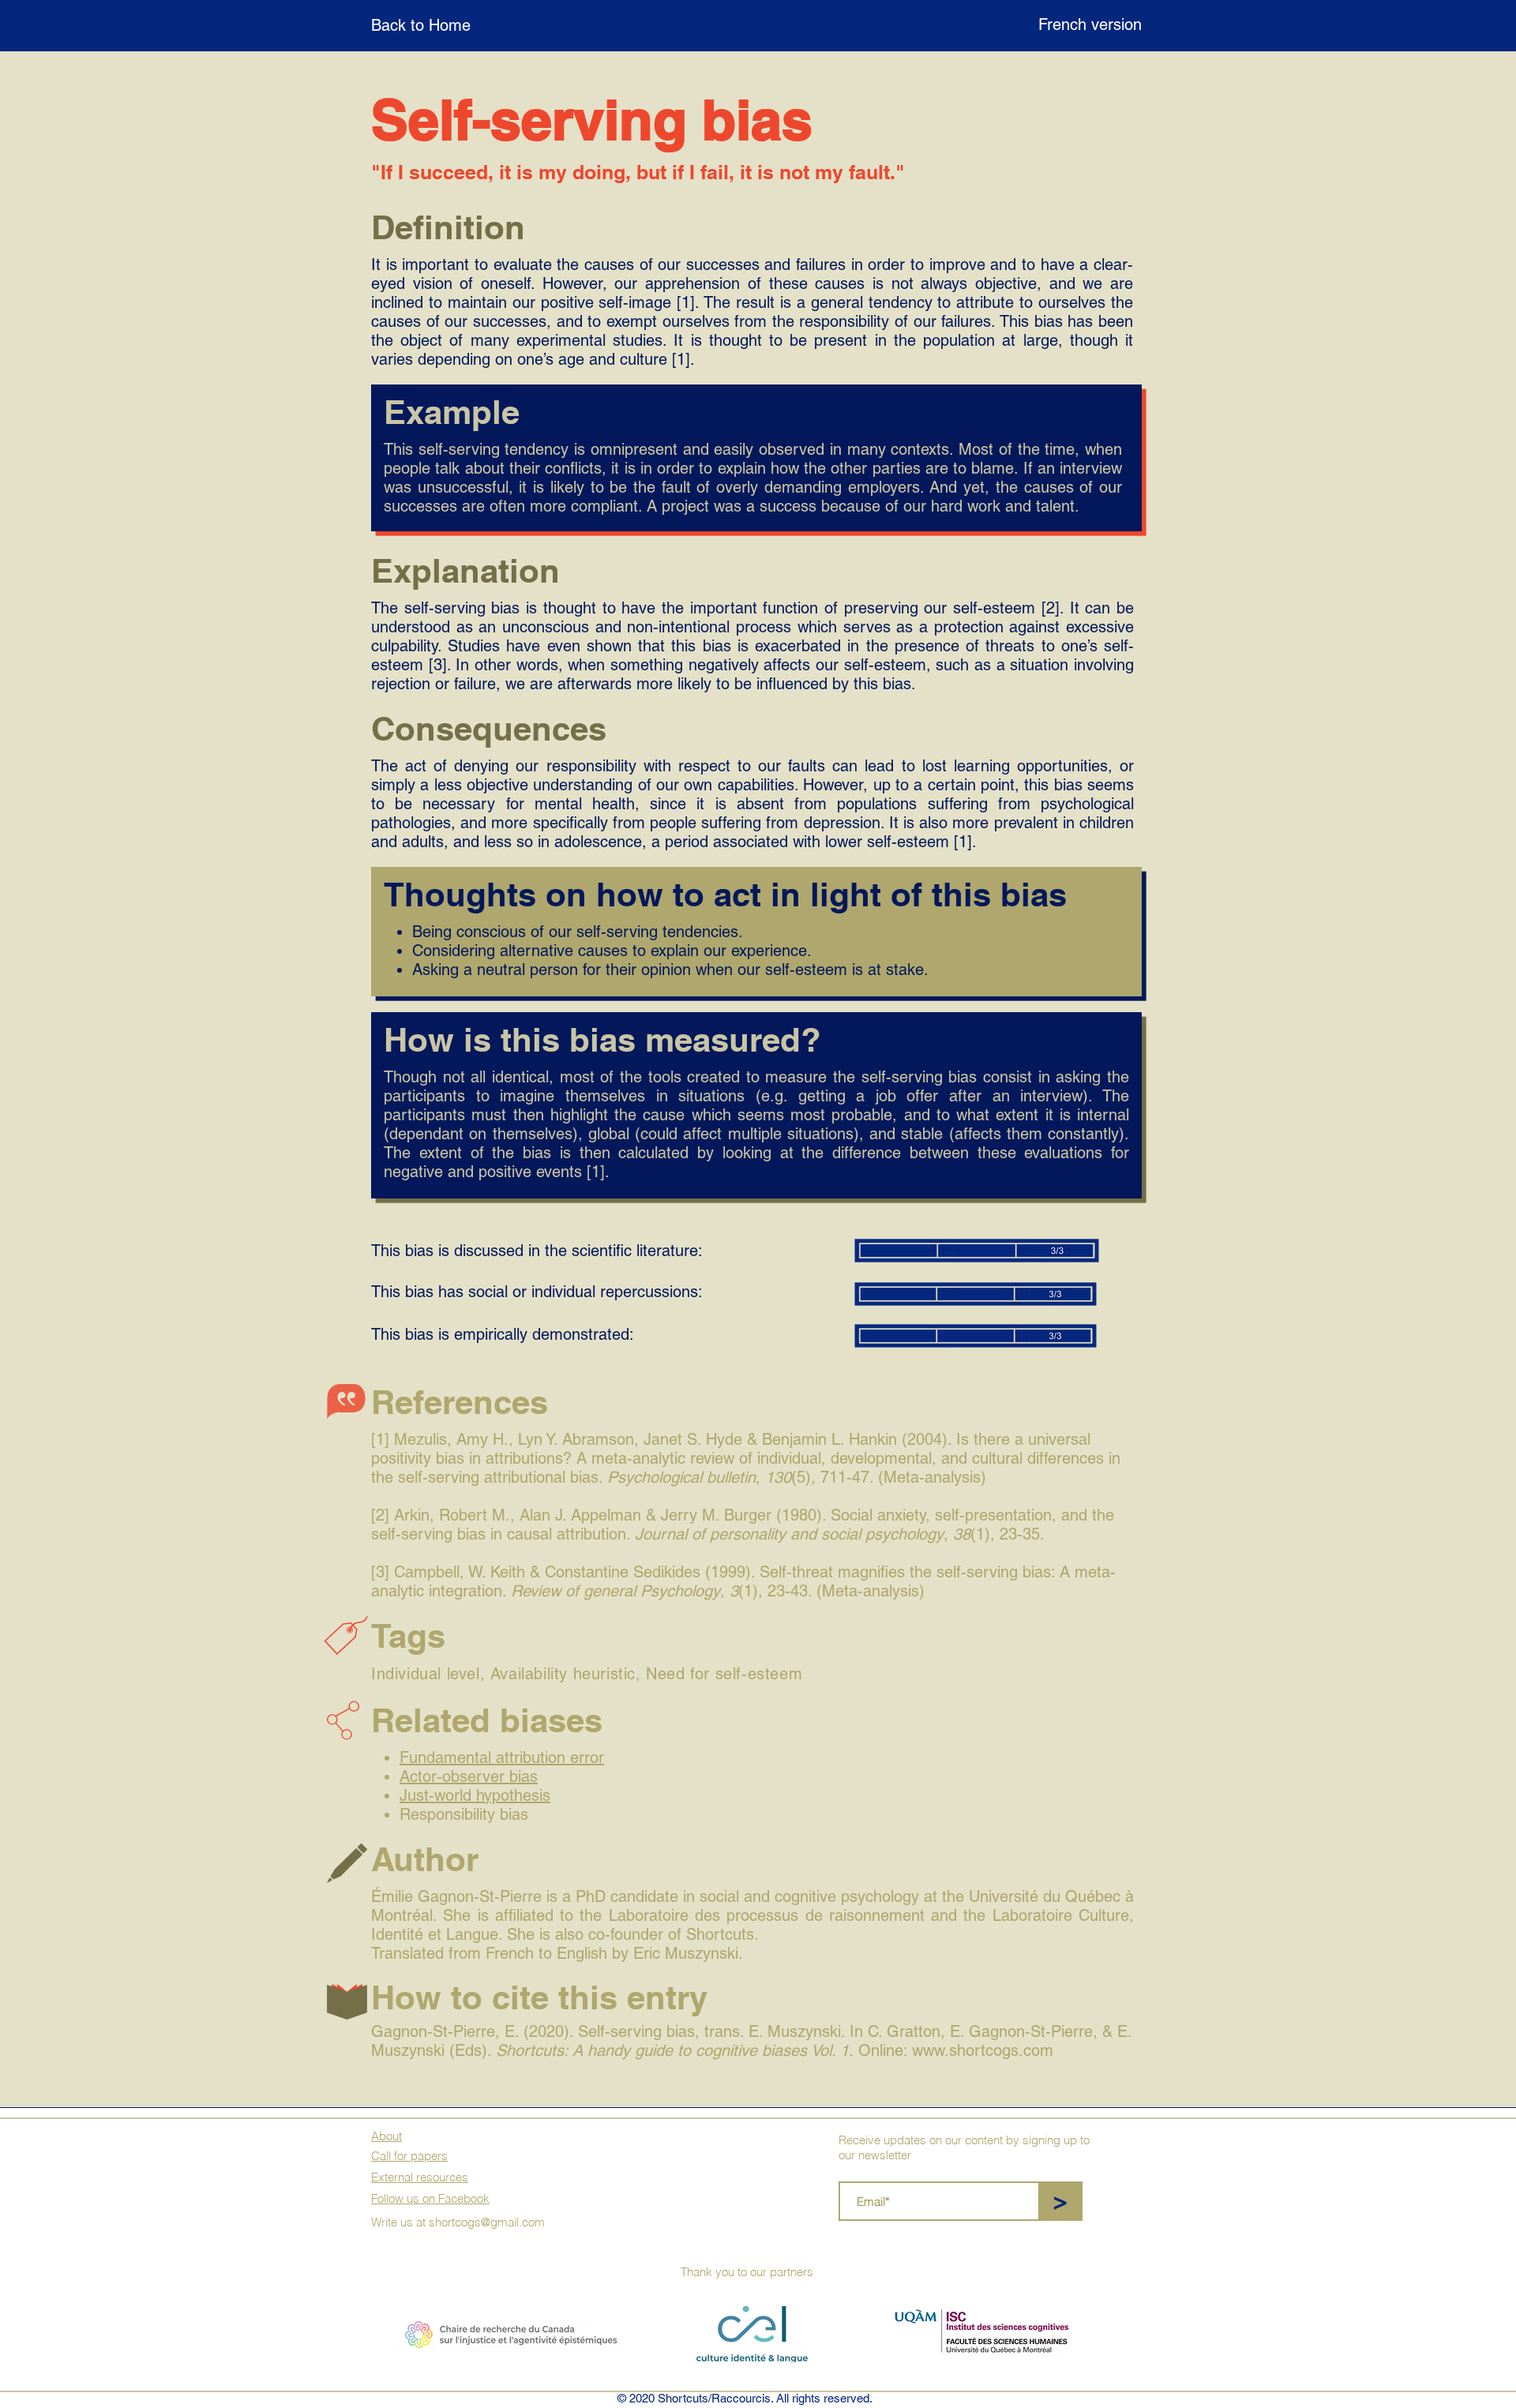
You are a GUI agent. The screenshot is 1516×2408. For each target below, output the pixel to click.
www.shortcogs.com (983, 2050)
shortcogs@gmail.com (487, 2222)
